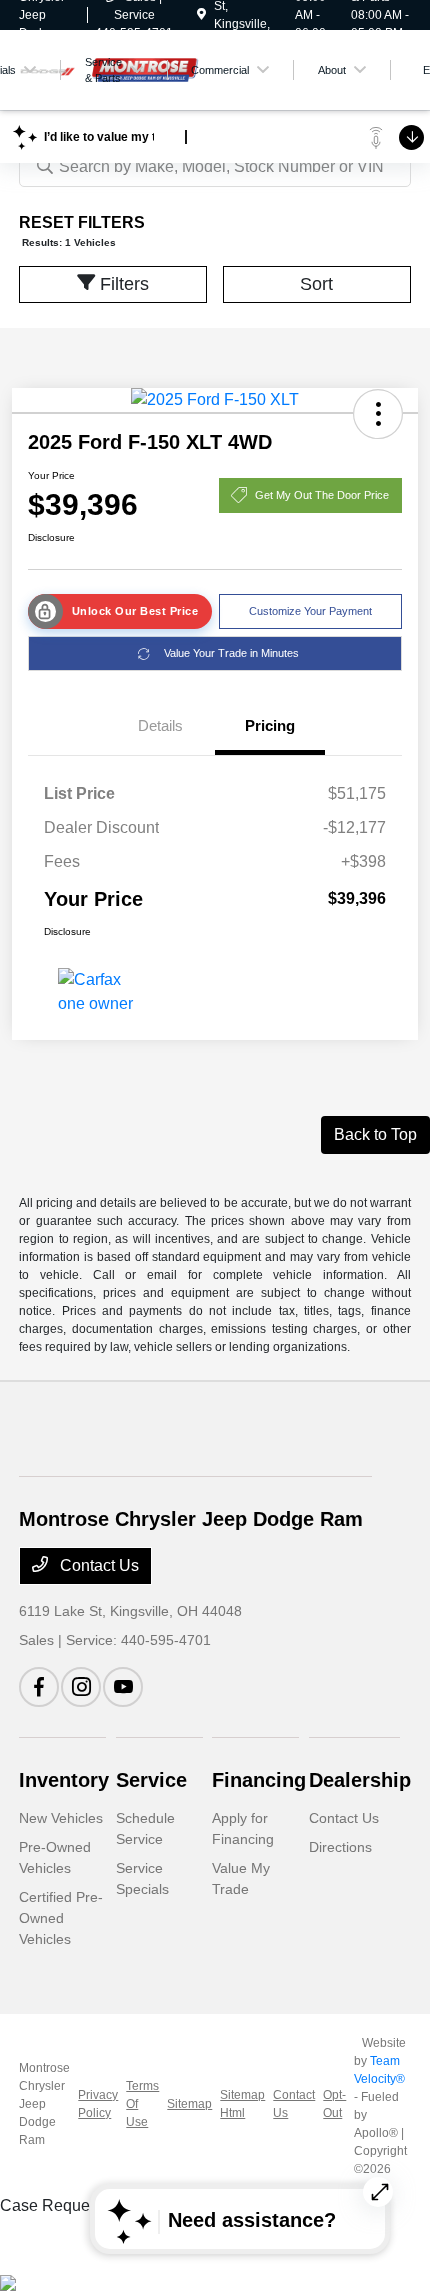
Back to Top (375, 1134)
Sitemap (189, 2104)
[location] (201, 15)
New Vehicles (61, 1818)
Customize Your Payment (310, 611)
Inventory (64, 1780)
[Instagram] (81, 1687)
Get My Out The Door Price (322, 495)
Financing (259, 1780)
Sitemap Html (242, 2104)
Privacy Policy (98, 2104)
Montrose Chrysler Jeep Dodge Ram (44, 2104)
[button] (378, 414)
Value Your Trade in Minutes (231, 653)
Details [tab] (160, 725)
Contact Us (97, 1565)
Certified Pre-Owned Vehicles (61, 1918)
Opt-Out (334, 2104)
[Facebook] (39, 1687)
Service (151, 1780)
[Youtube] (123, 1687)
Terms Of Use (142, 2104)
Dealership (360, 1780)
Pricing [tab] (270, 725)
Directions (340, 1847)
